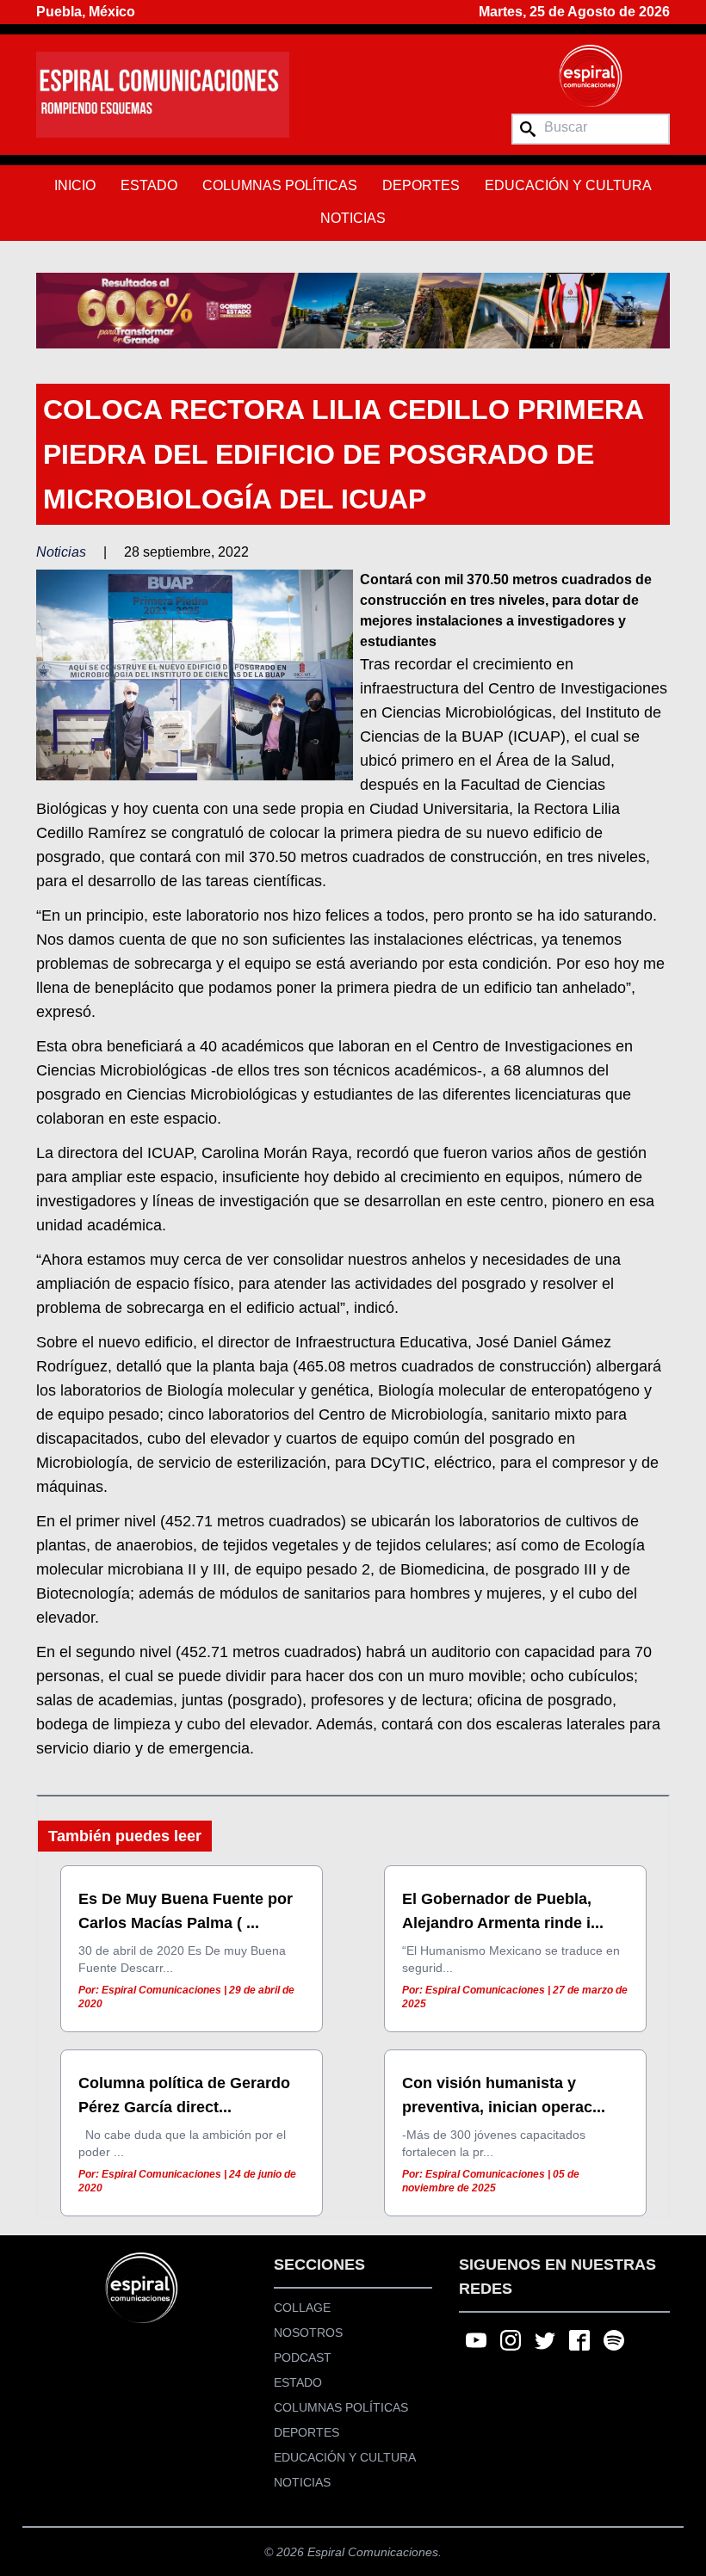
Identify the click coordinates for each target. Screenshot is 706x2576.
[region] (353, 310)
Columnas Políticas (280, 185)
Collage (302, 2308)
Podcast (303, 2357)
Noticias (353, 218)
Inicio (75, 185)
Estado (149, 185)
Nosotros (308, 2333)
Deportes (421, 185)
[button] (353, 310)
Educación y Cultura (568, 185)
